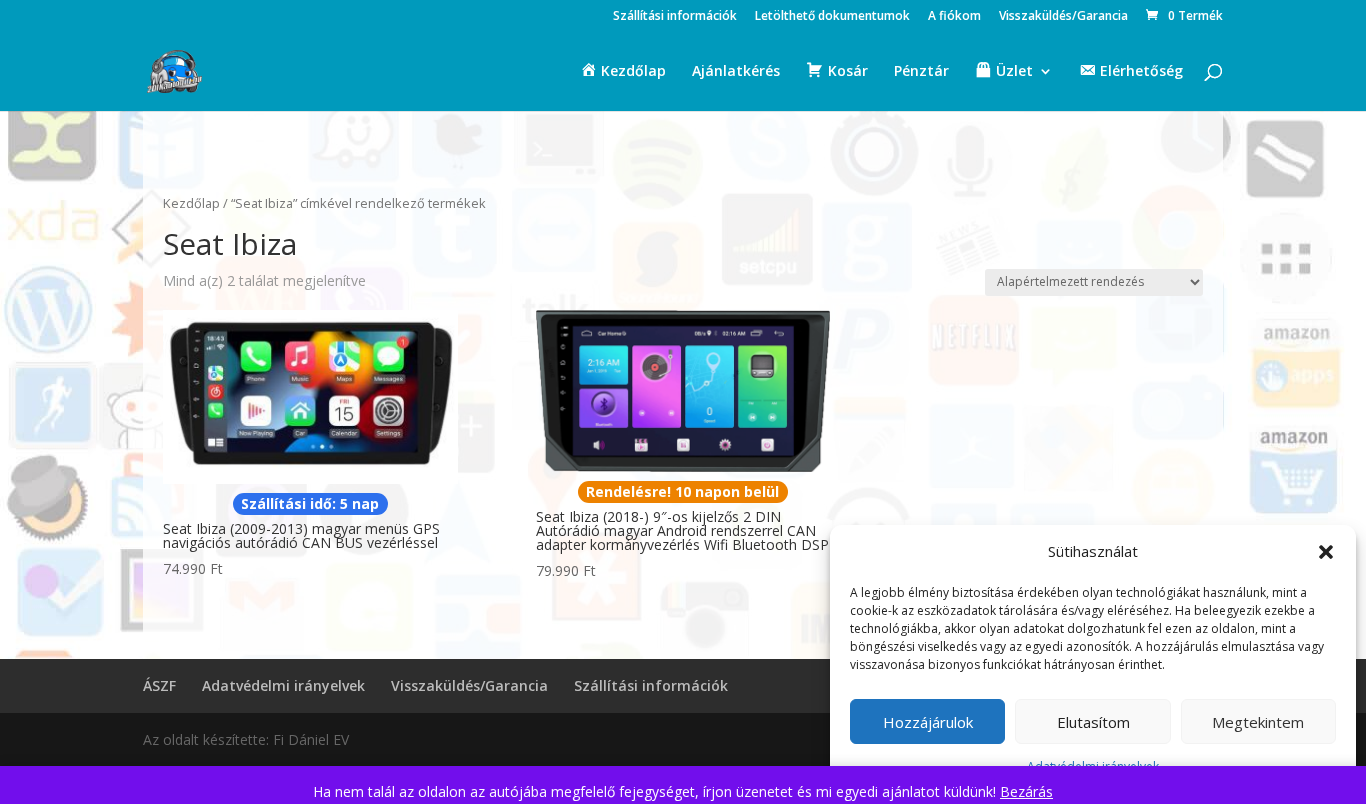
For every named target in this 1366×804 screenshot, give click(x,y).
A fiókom (954, 17)
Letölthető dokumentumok (832, 17)
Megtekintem (1258, 722)
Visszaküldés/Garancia (1063, 17)
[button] (1326, 552)
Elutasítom (1093, 722)
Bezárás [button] (1026, 791)
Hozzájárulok (928, 722)
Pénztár (921, 72)
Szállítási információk (675, 17)
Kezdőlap (191, 203)
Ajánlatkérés (736, 72)
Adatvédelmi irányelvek (283, 685)
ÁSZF (159, 685)
